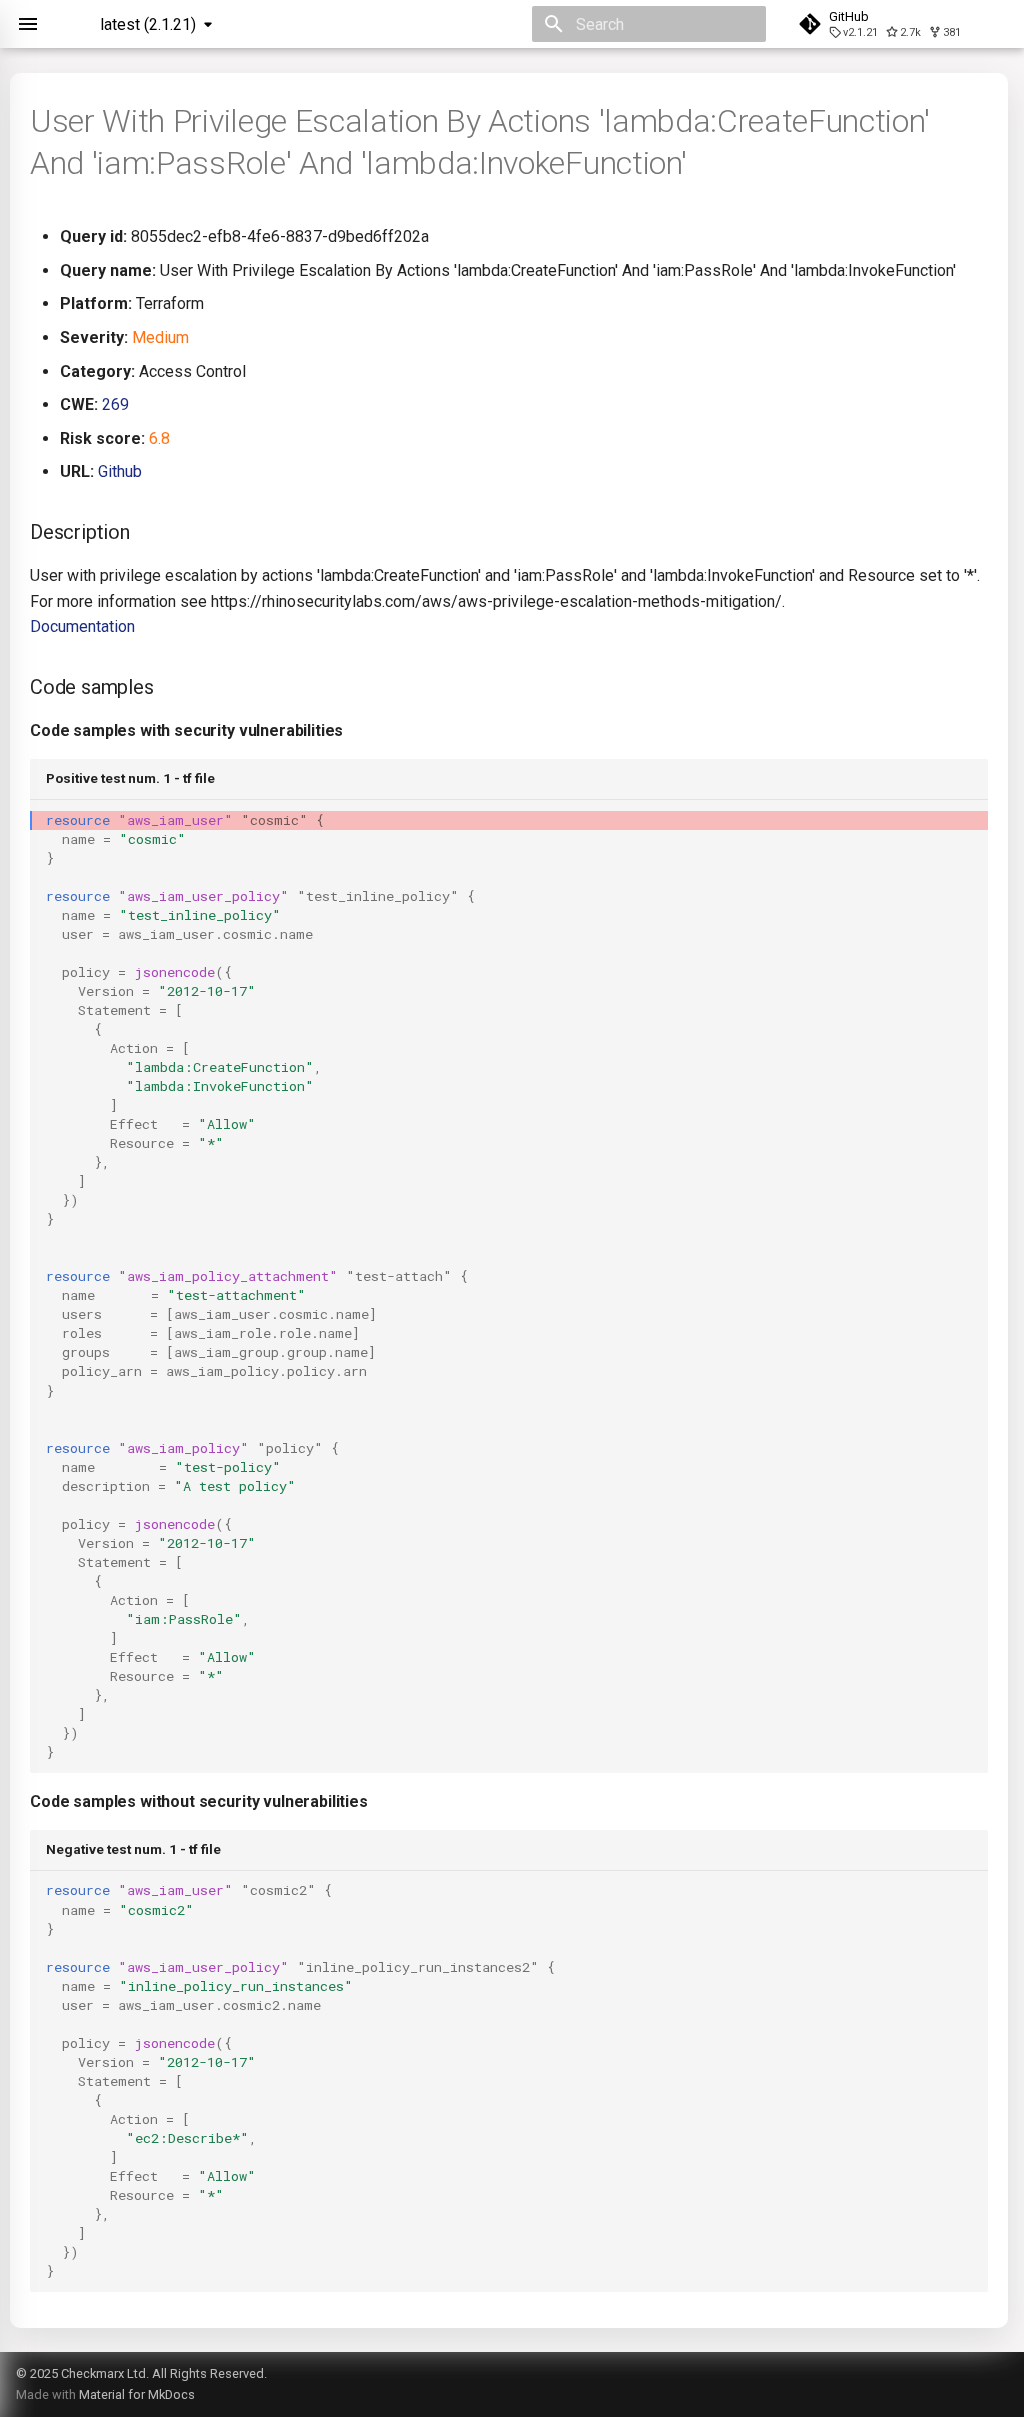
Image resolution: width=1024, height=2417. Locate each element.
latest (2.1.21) (148, 24)
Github (120, 471)
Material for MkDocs (137, 2394)
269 (115, 404)
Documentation (82, 626)
